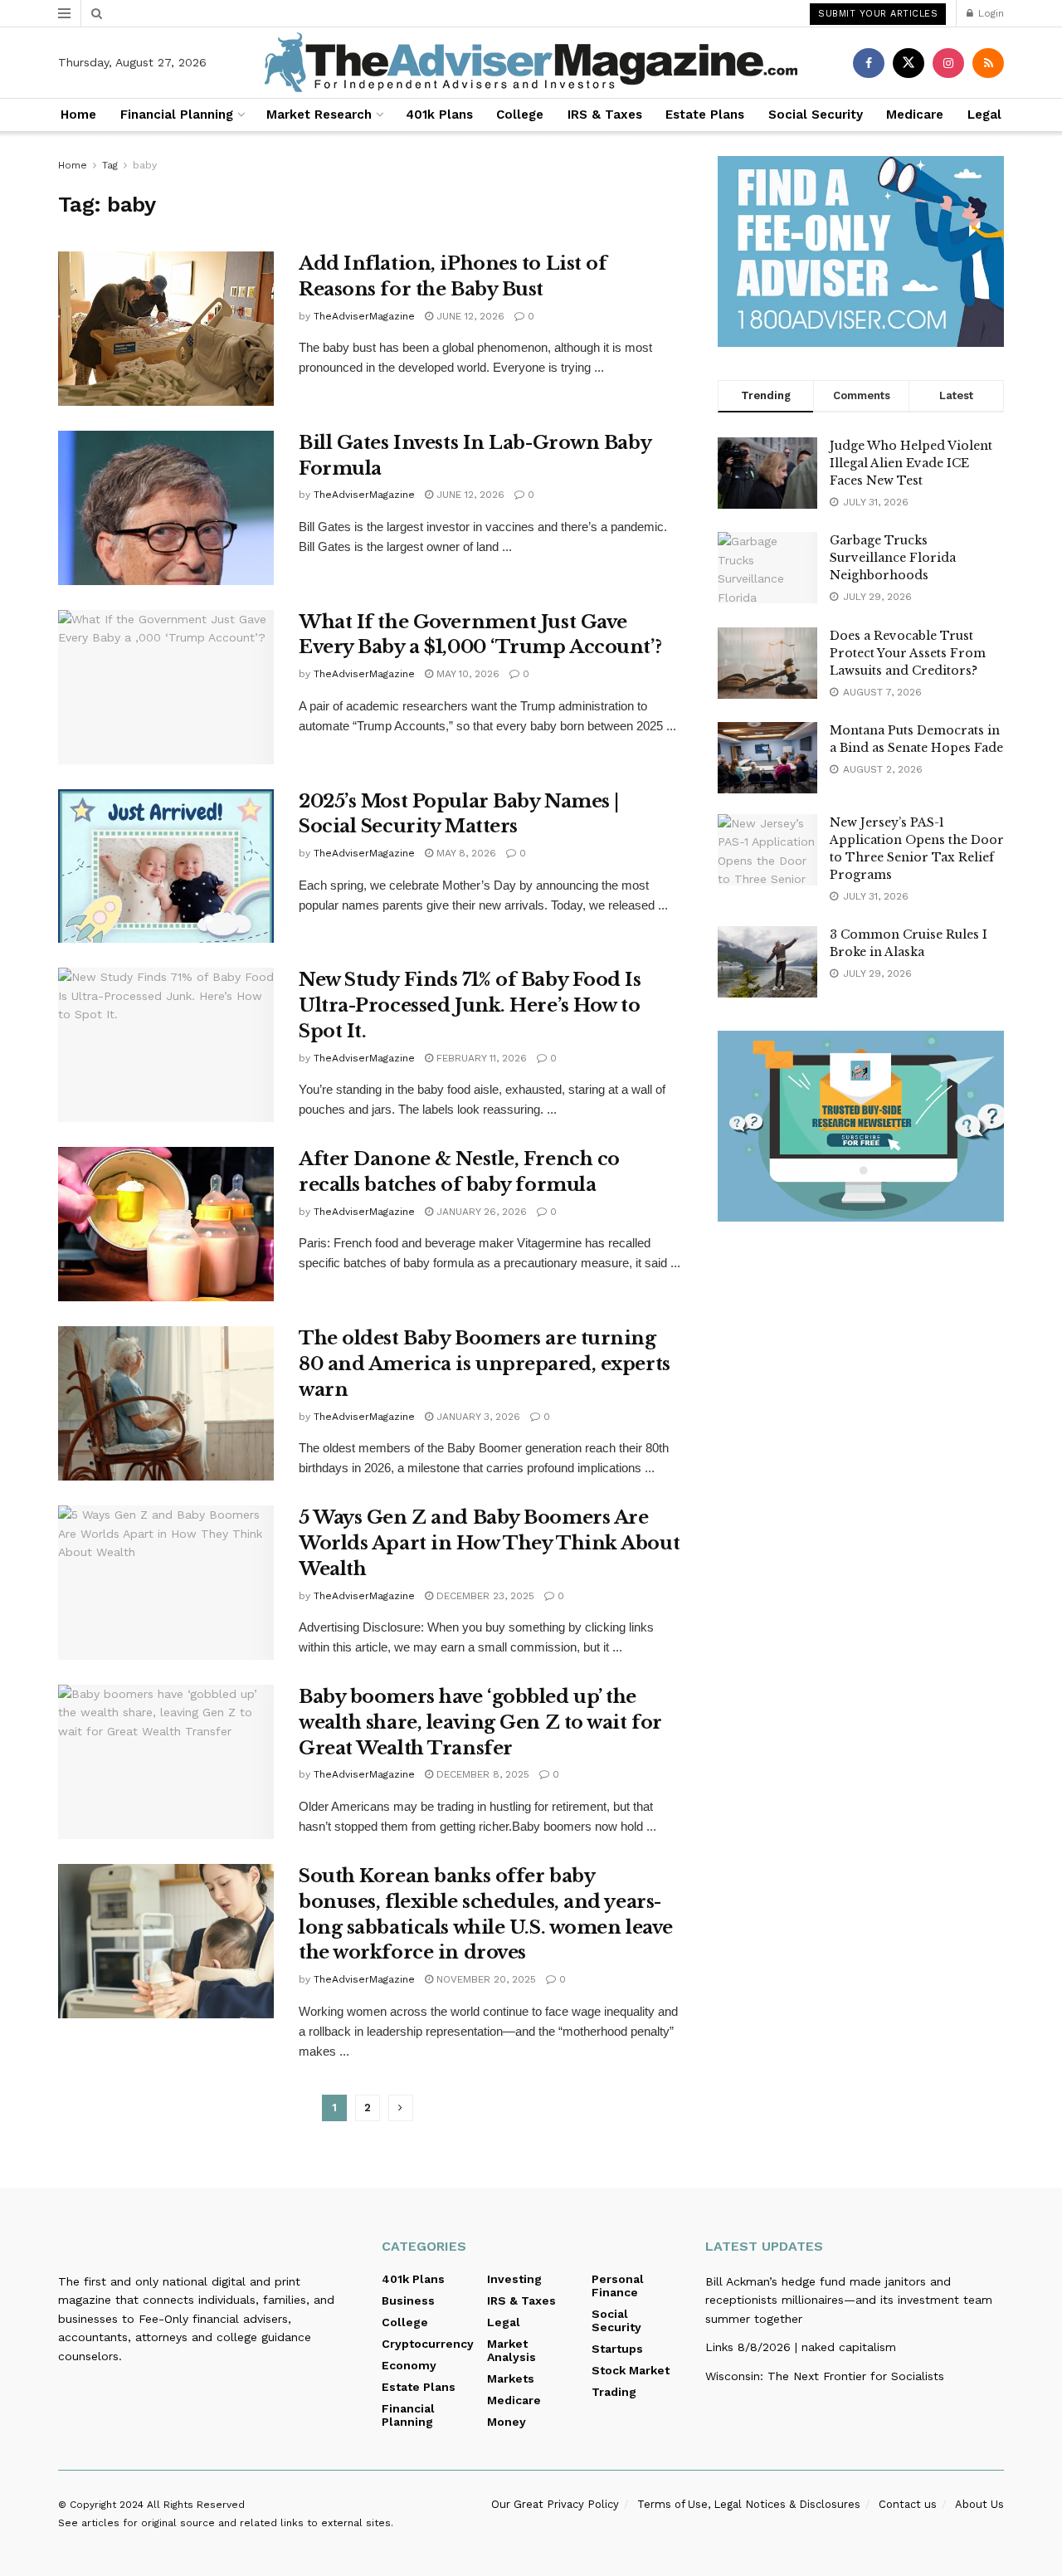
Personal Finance (618, 2286)
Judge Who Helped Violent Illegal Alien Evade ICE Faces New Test (911, 463)
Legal (984, 115)
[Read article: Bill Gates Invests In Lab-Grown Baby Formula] (166, 508)
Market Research (319, 115)
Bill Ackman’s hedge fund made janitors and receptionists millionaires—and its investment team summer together (849, 2300)
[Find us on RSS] (988, 63)
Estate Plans (705, 115)
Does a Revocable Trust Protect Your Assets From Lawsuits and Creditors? (908, 653)
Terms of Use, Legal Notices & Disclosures (749, 2504)
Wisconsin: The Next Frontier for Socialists (825, 2376)
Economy (409, 2365)
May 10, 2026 (466, 674)
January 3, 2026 (477, 1417)
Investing (514, 2279)
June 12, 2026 (469, 316)
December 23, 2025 (484, 1596)
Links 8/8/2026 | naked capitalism (801, 2347)
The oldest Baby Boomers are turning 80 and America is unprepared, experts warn (485, 1364)
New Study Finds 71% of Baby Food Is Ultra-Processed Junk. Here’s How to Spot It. (470, 1005)
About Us (979, 2504)
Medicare (915, 115)
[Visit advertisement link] (861, 251)
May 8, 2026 (465, 853)
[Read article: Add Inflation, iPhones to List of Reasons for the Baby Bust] (166, 329)
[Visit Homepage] (531, 63)
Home (78, 115)
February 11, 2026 (480, 1058)
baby (145, 165)
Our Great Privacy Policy (555, 2504)
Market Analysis (512, 2350)
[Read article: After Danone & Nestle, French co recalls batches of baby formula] (166, 1224)
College (520, 115)
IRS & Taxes (605, 115)
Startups (617, 2349)
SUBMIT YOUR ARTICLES (878, 14)
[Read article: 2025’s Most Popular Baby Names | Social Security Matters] (166, 866)
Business (408, 2300)
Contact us (908, 2504)
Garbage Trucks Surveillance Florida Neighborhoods (893, 558)
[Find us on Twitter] (909, 63)
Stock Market (631, 2370)
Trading (614, 2392)
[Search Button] (97, 13)
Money (507, 2422)
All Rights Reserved (196, 2505)
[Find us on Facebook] (869, 63)
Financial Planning (177, 115)
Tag (110, 165)
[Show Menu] (64, 13)
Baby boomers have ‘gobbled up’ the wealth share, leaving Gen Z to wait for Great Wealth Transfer (480, 1722)
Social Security (816, 115)
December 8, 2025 (481, 1774)
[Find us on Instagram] (948, 63)
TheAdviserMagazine (364, 316)
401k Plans (439, 115)
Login (989, 13)
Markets (511, 2378)
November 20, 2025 (485, 1979)
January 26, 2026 (480, 1212)
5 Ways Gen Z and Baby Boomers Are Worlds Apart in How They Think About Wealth (489, 1543)
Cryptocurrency (428, 2344)
